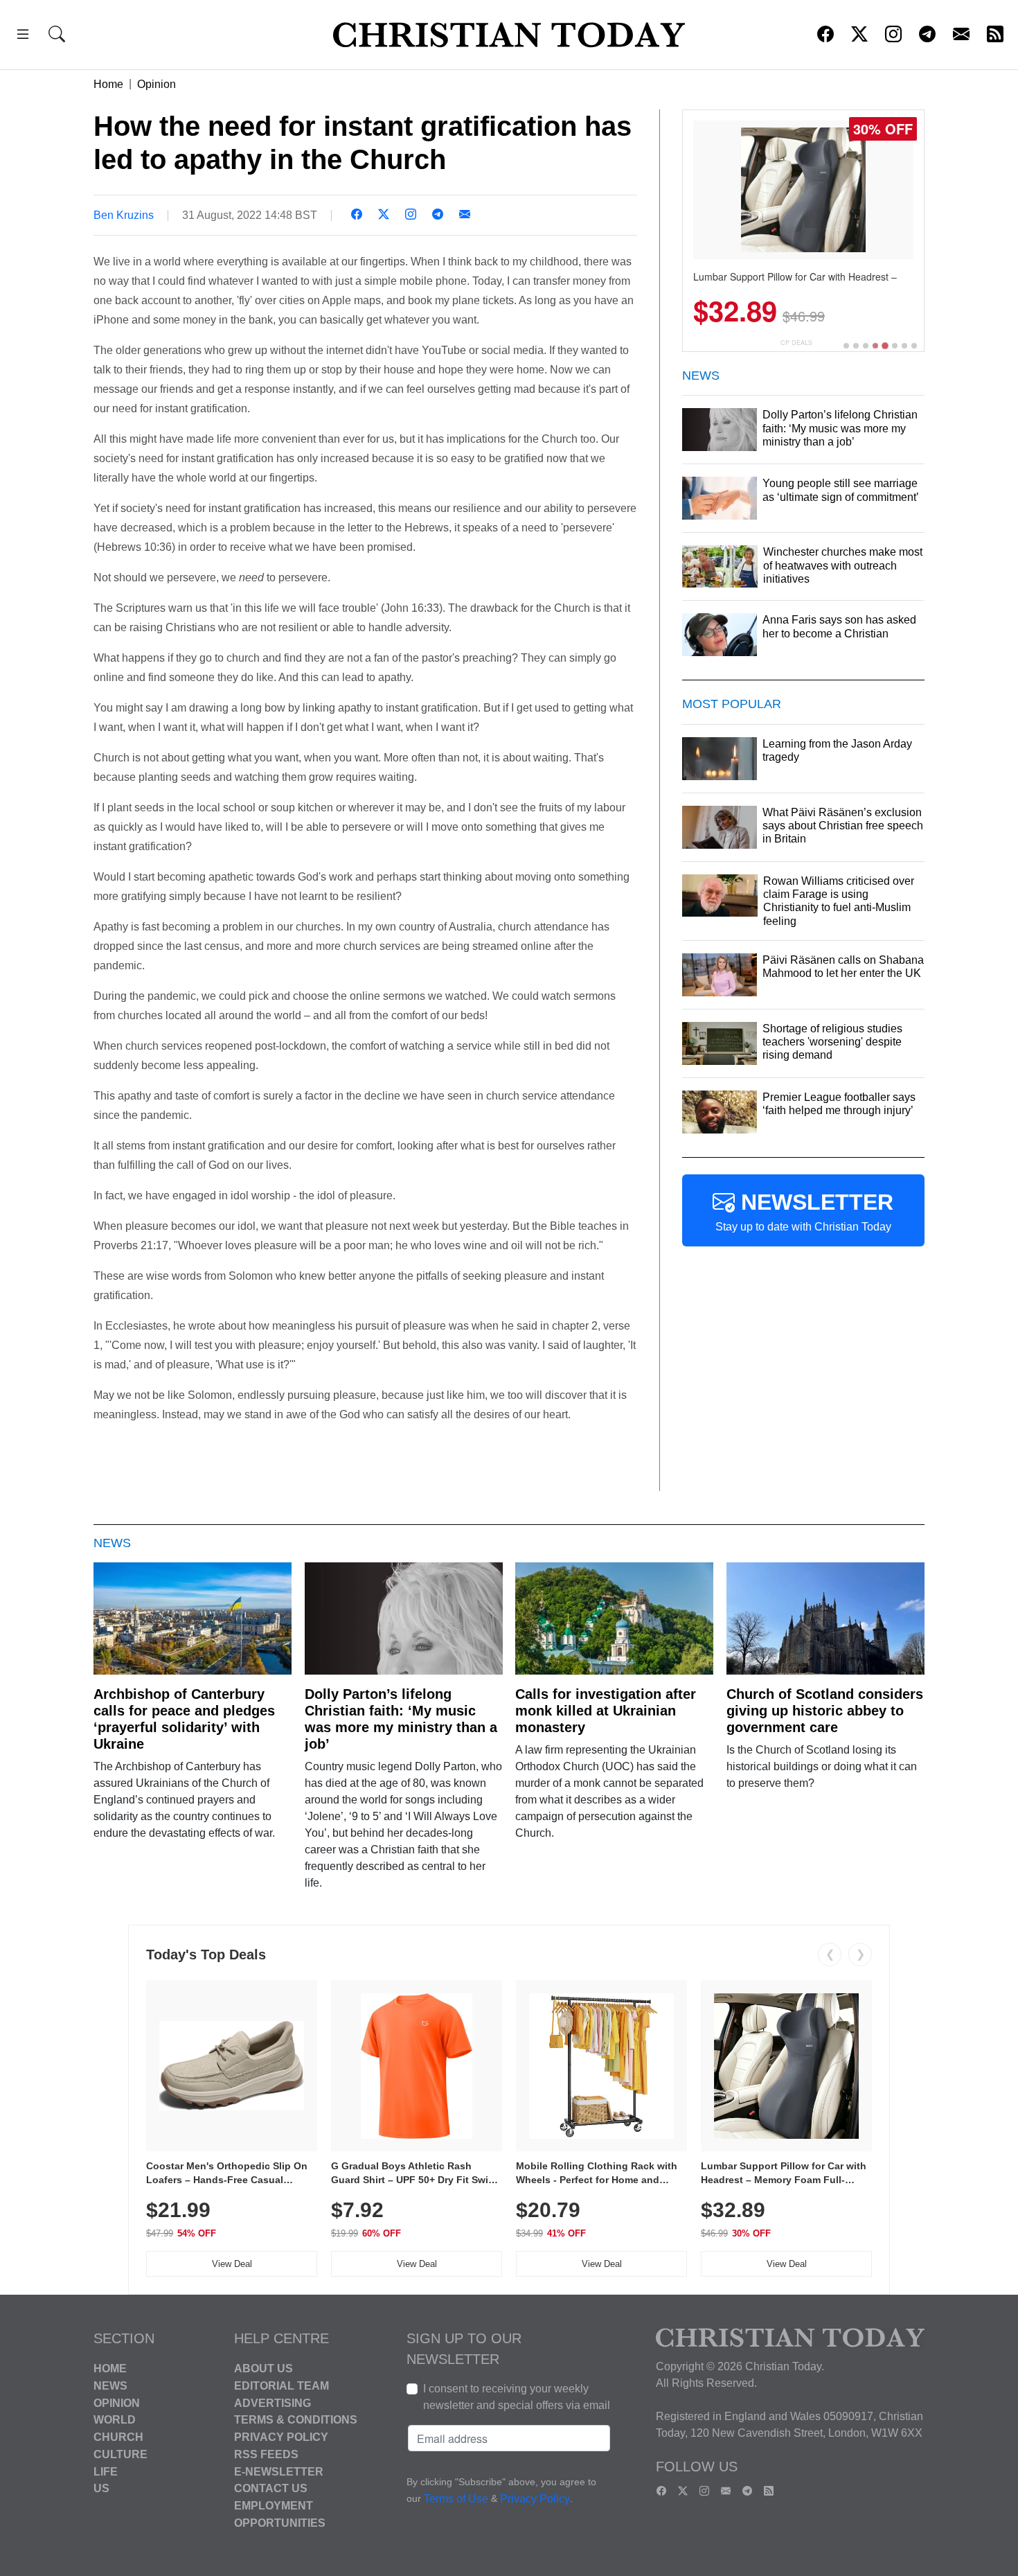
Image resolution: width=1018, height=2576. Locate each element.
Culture (120, 2454)
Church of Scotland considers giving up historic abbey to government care (825, 1711)
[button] (23, 36)
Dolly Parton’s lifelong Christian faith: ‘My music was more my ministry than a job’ (401, 1719)
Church (118, 2437)
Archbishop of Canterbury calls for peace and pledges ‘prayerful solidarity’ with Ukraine (184, 1719)
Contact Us (271, 2488)
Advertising (273, 2402)
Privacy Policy (281, 2437)
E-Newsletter (279, 2471)
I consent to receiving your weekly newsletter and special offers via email (517, 2397)
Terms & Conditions (296, 2420)
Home (108, 84)
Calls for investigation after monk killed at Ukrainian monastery (606, 1711)
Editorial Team (282, 2386)
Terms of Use (456, 2499)
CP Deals (796, 343)
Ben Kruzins (124, 215)
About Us (264, 2368)
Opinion (157, 84)
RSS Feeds (266, 2454)
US (101, 2488)
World (115, 2420)
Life (106, 2471)
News (110, 2386)
